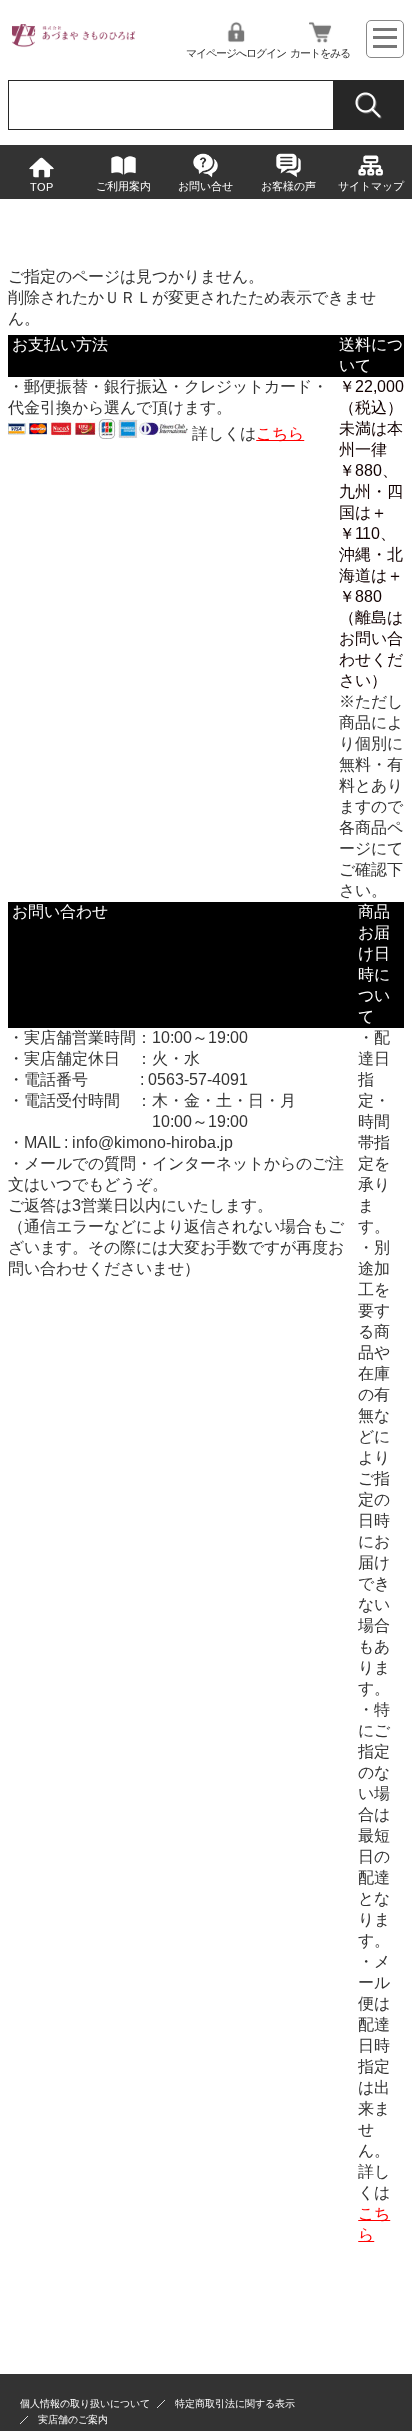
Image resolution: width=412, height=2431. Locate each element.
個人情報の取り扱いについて (85, 2403)
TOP (41, 187)
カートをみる (320, 53)
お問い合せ (205, 186)
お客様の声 (288, 186)
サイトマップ (371, 186)
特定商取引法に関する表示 (235, 2403)
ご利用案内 (123, 186)
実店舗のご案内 (73, 2419)
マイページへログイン (236, 53)
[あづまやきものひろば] (73, 43)
